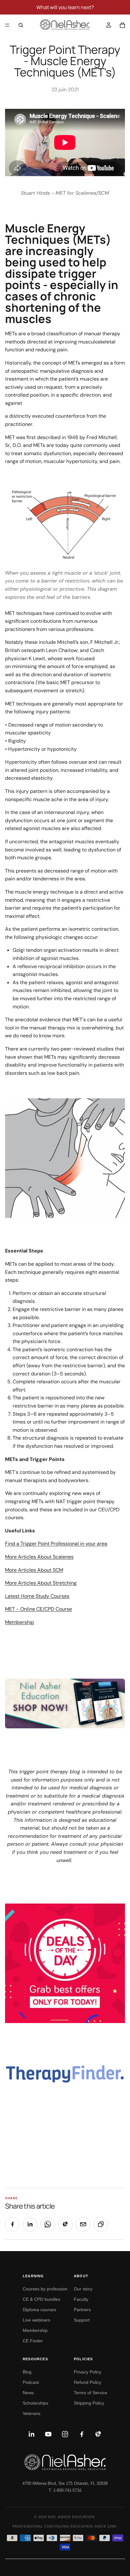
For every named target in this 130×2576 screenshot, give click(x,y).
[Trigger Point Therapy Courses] (65, 1963)
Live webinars (36, 2320)
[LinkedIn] (32, 2434)
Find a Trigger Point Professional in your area (56, 1544)
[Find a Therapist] (65, 2074)
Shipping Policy (89, 2403)
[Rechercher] (21, 25)
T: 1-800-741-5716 (65, 2490)
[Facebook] (82, 2434)
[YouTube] (48, 2434)
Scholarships (35, 2403)
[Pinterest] (98, 2434)
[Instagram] (65, 2434)
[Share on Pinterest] (65, 2224)
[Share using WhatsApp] (48, 2224)
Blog (27, 2372)
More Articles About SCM (34, 1570)
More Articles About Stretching (41, 1583)
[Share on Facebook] (12, 2224)
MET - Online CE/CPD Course (38, 1609)
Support (82, 2320)
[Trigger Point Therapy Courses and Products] (65, 1703)
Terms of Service (91, 2393)
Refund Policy (88, 2382)
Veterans (32, 2413)
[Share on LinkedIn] (30, 2224)
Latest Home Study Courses (37, 1596)
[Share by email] (83, 2224)
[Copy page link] (101, 2224)
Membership (20, 1622)
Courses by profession (45, 2289)
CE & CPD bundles (41, 2299)
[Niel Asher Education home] (65, 2462)
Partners (82, 2310)
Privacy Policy (88, 2372)
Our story (83, 2289)
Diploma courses (39, 2310)
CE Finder (33, 2341)
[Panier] (122, 25)
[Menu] (7, 25)
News (28, 2393)
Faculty (81, 2299)
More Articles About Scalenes (39, 1557)
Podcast (31, 2382)
